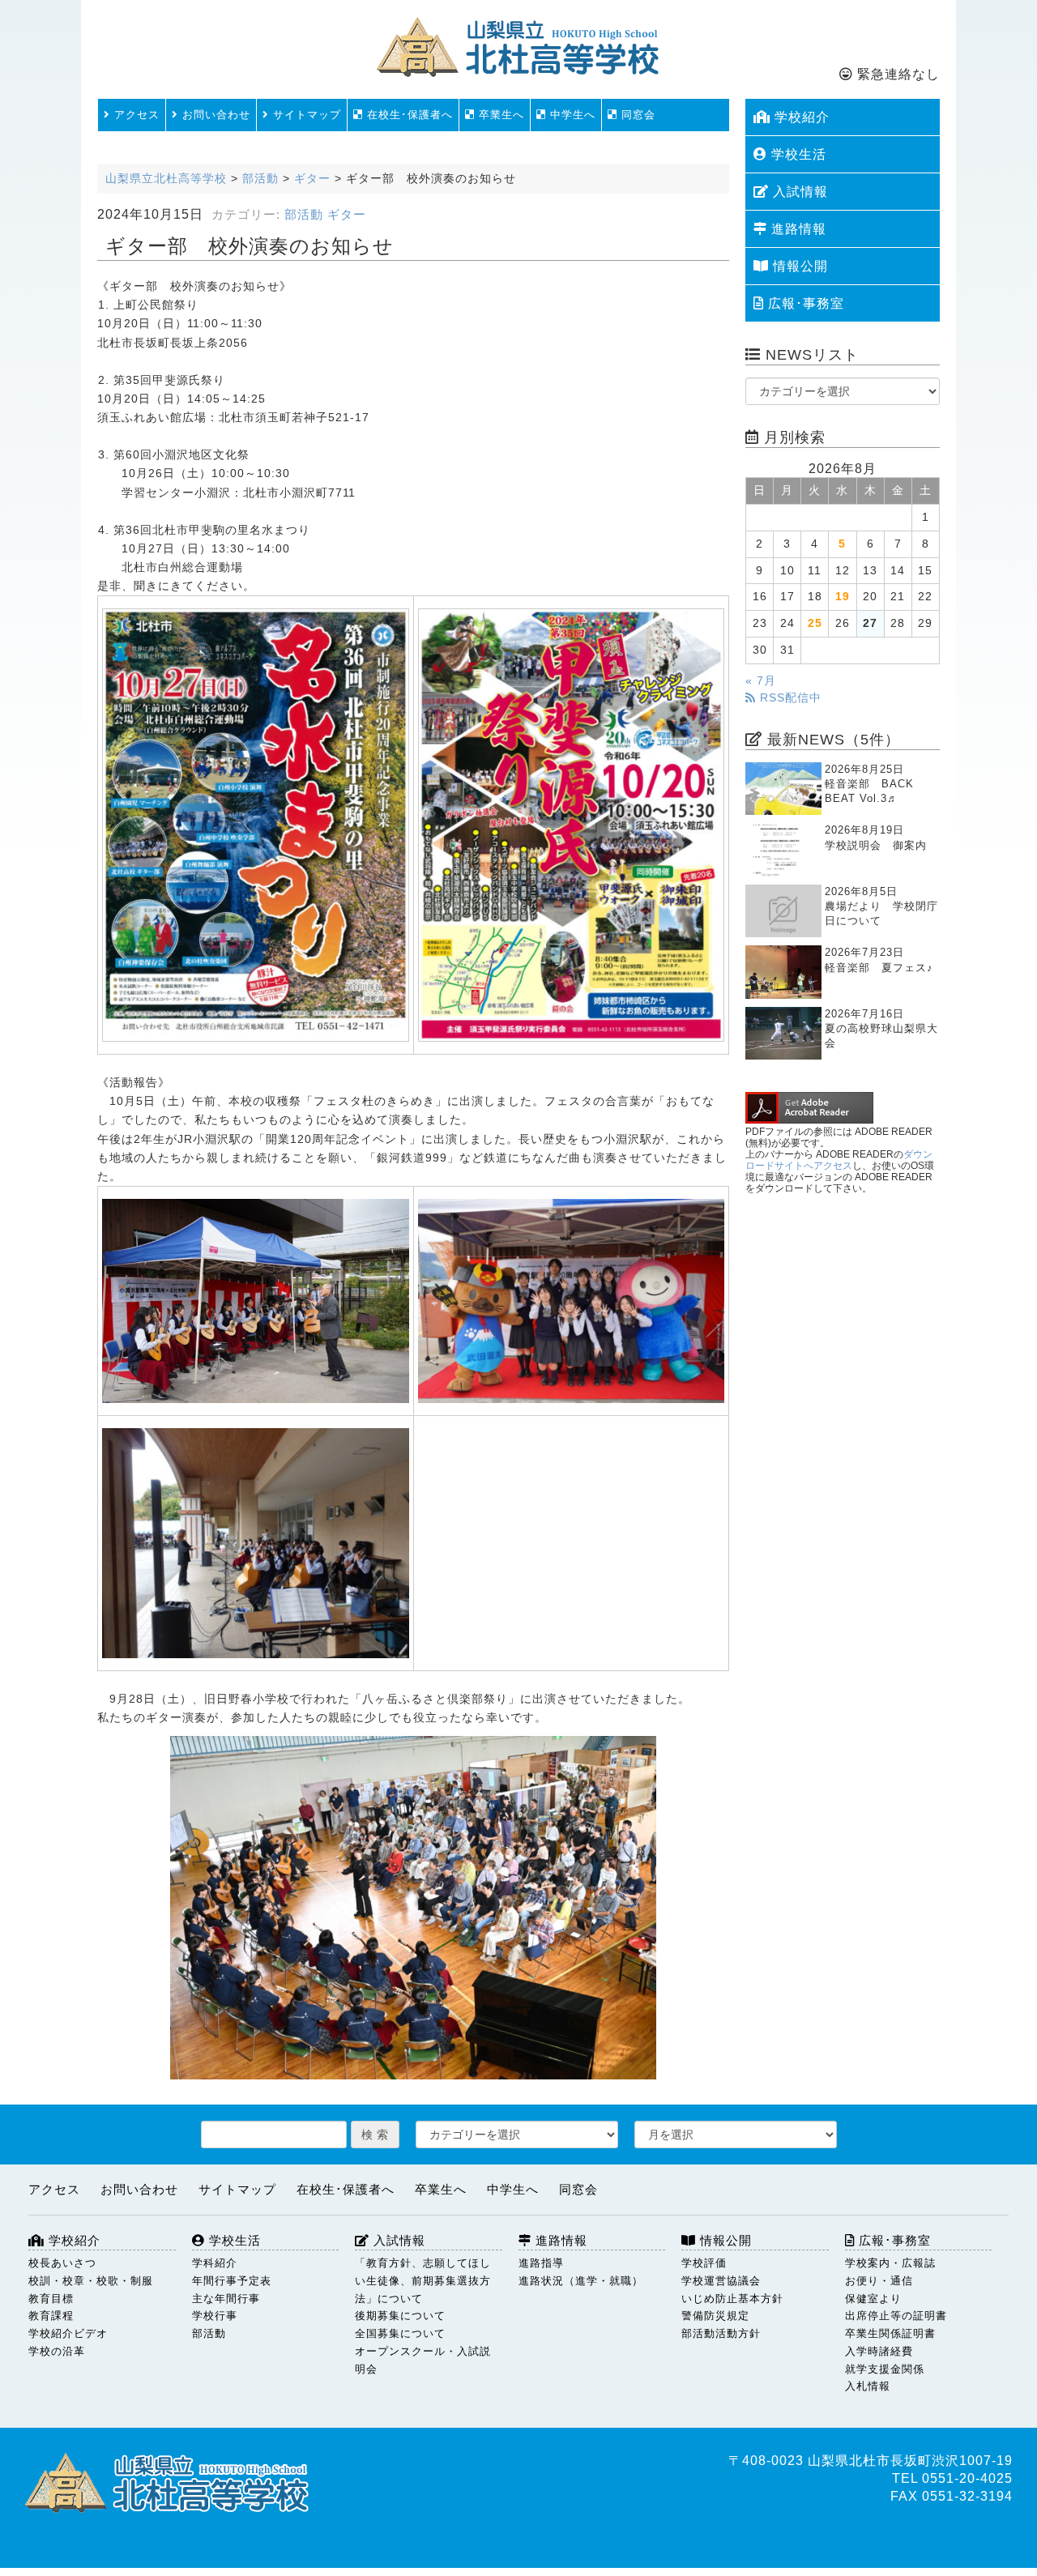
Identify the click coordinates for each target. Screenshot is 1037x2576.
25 (815, 623)
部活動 (304, 215)
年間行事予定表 (232, 2281)
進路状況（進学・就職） (581, 2281)
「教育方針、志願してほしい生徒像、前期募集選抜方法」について (423, 2281)
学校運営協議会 (721, 2281)
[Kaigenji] (572, 825)
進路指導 (541, 2263)
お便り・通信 (879, 2281)
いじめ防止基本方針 (732, 2299)
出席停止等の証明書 (896, 2316)
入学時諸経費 (879, 2351)
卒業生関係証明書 (890, 2333)
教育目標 (51, 2299)
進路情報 (797, 229)
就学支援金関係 (885, 2369)
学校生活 (797, 154)
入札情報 (868, 2386)
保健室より (873, 2299)
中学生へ (571, 115)
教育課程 (51, 2316)
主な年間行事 (226, 2299)
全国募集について (400, 2333)
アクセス (135, 115)
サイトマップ (305, 115)
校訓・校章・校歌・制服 (91, 2281)
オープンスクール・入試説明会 (423, 2360)
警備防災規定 (715, 2316)
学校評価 (704, 2263)
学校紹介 (800, 117)
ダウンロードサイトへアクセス (839, 1160)
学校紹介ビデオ (68, 2333)
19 (843, 597)
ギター (347, 215)
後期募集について (400, 2316)
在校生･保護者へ (408, 115)
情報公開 (798, 266)
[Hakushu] (256, 825)
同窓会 (636, 115)
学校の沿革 (57, 2351)
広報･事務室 (804, 303)
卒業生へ (499, 115)
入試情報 (798, 192)
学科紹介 (215, 2263)
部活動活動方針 (721, 2333)
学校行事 (215, 2316)
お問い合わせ (214, 115)
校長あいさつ (62, 2263)
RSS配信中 (789, 698)
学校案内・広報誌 (890, 2263)
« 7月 (761, 681)
